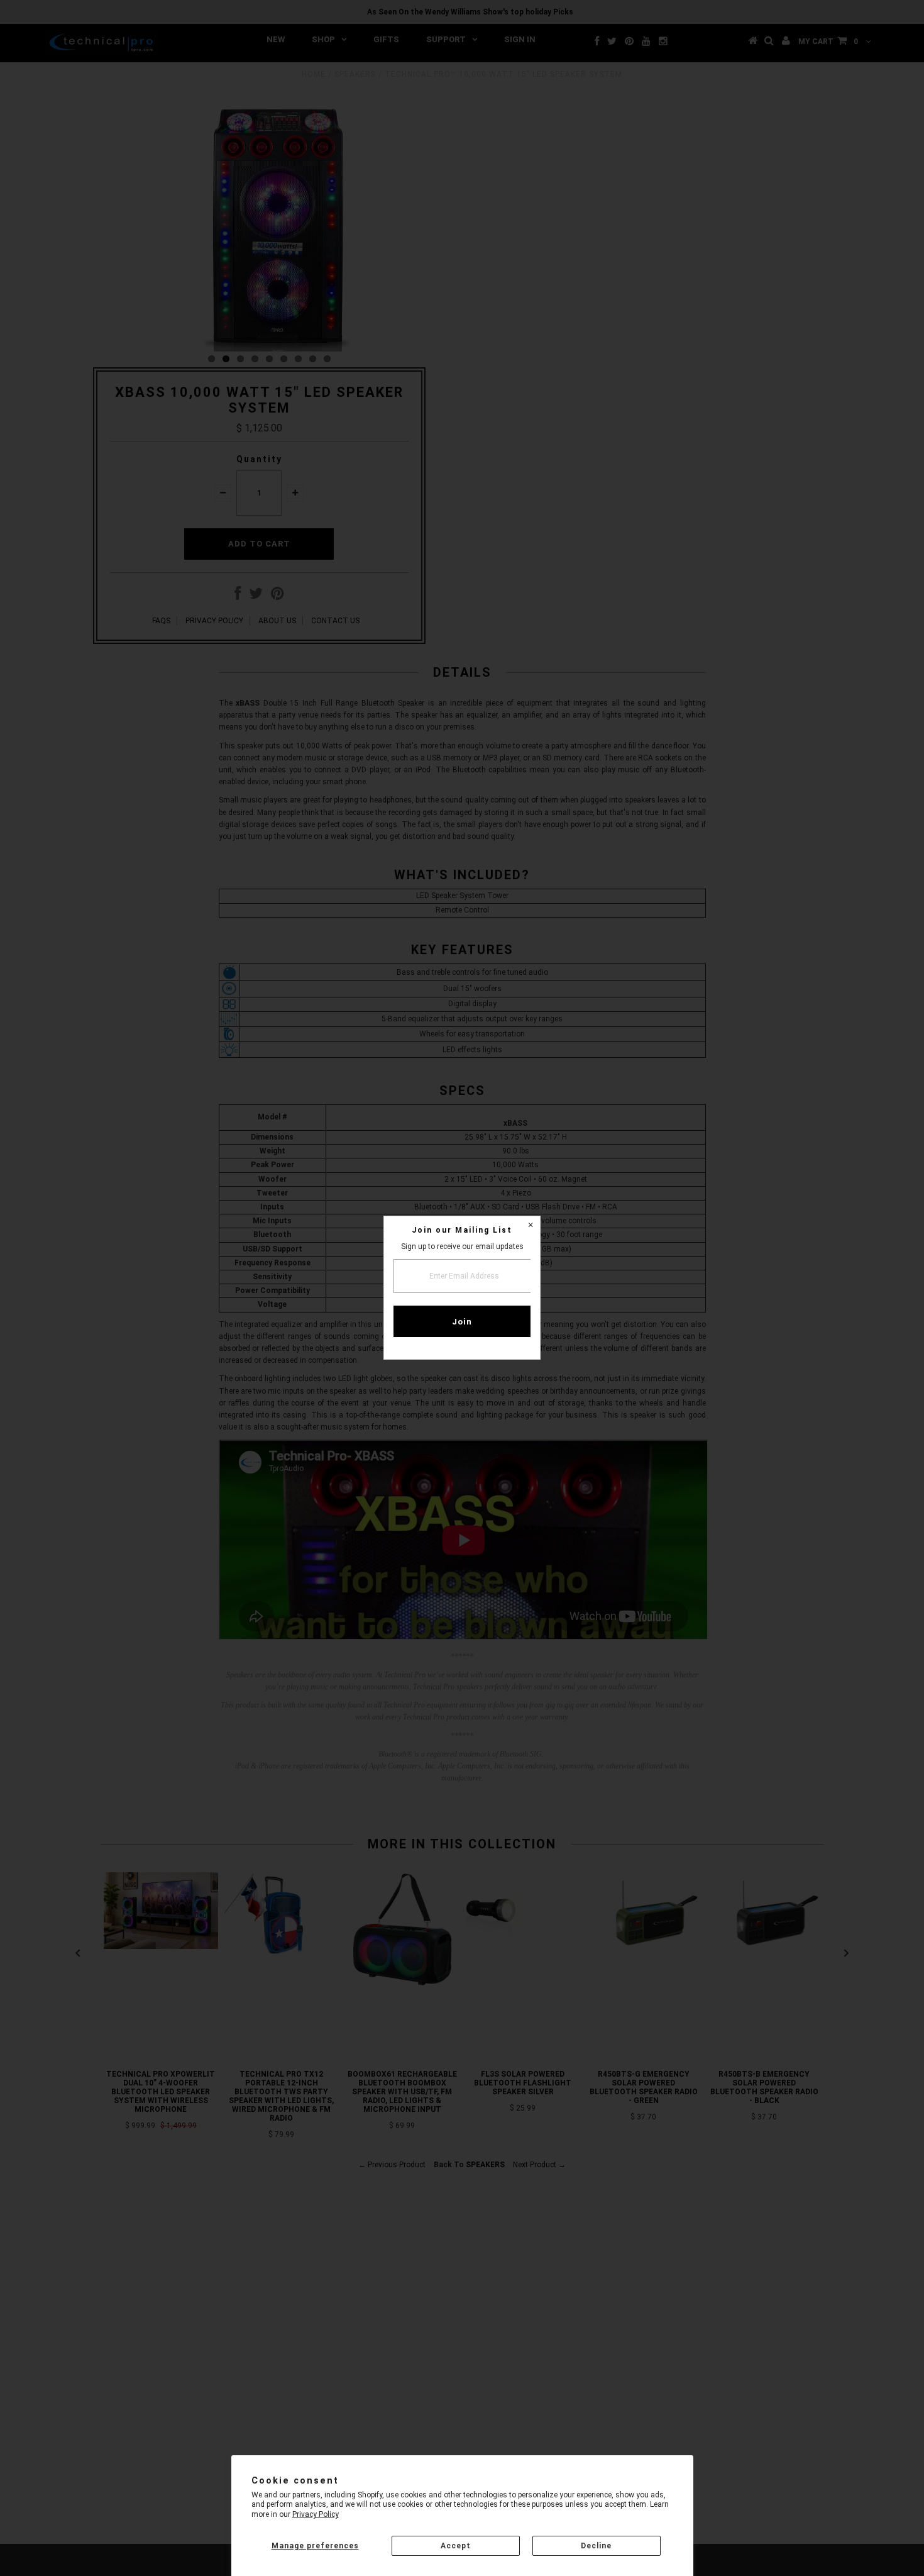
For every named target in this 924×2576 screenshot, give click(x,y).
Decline (596, 2546)
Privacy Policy (316, 2514)
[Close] (531, 1226)
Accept (456, 2546)
